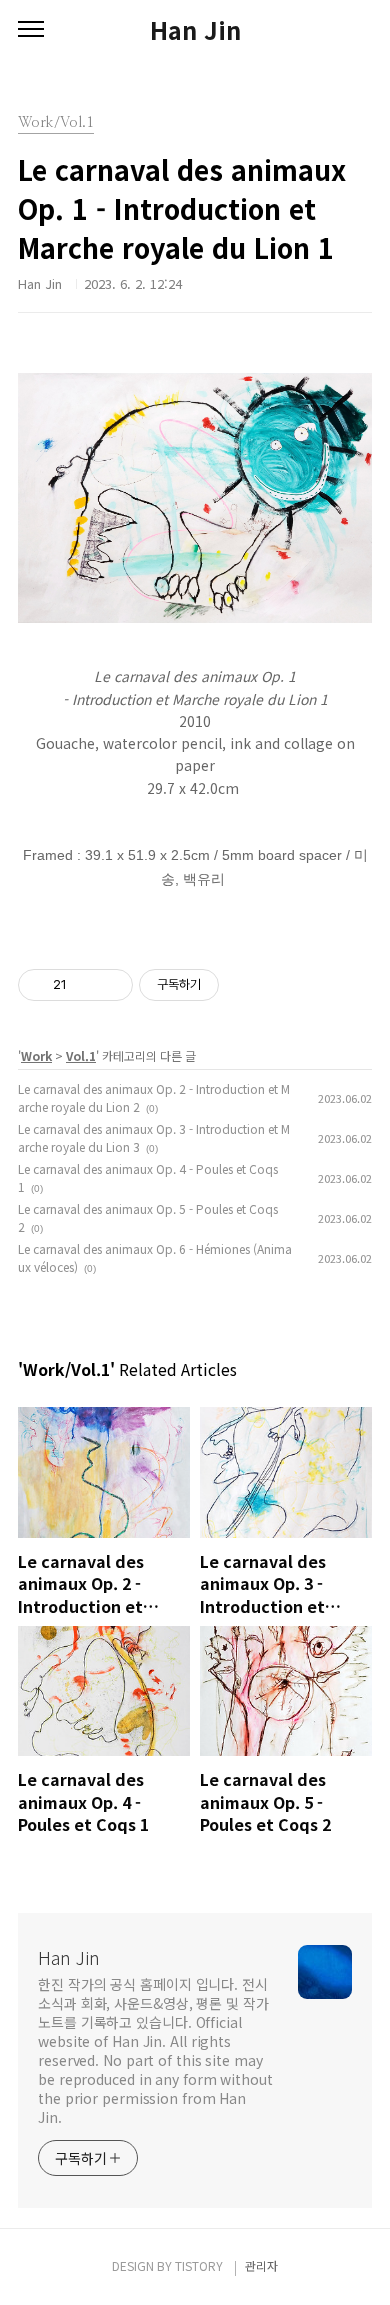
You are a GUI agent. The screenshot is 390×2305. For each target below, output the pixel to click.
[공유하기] (85, 985)
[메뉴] (31, 30)
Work (36, 1055)
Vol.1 (81, 1055)
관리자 (261, 2265)
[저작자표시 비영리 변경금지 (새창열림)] (246, 985)
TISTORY (199, 2265)
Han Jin (195, 30)
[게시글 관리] (110, 985)
